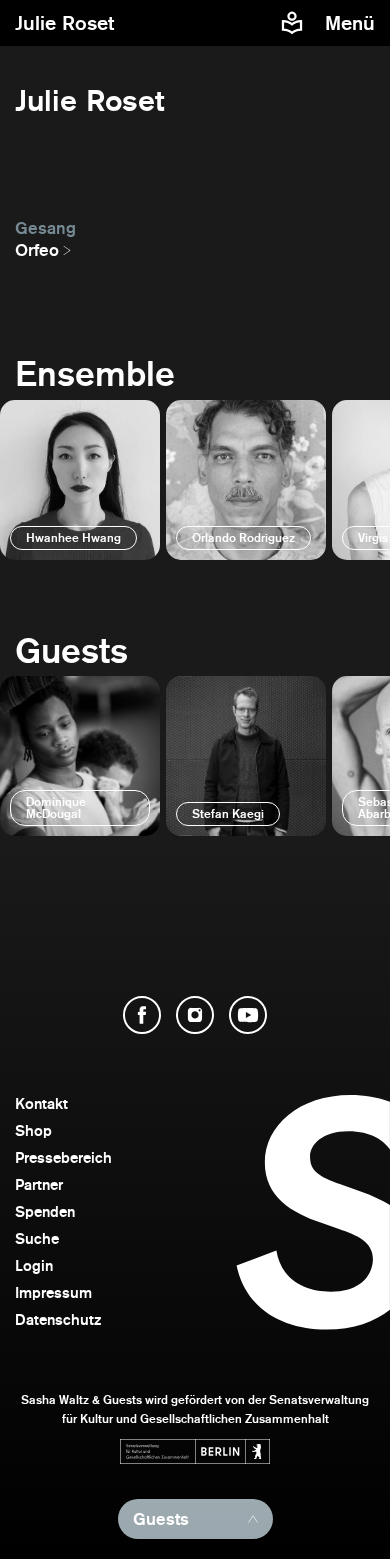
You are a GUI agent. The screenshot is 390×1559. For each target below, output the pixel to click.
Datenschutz (58, 1319)
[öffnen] (80, 480)
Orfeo (37, 250)
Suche (37, 1238)
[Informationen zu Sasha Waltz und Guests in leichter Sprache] (292, 23)
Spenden (45, 1211)
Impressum (53, 1292)
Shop (33, 1130)
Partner (39, 1184)
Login (34, 1265)
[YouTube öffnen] (248, 1015)
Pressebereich (63, 1157)
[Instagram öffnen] (195, 1015)
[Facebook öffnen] (142, 1015)
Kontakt (41, 1103)
